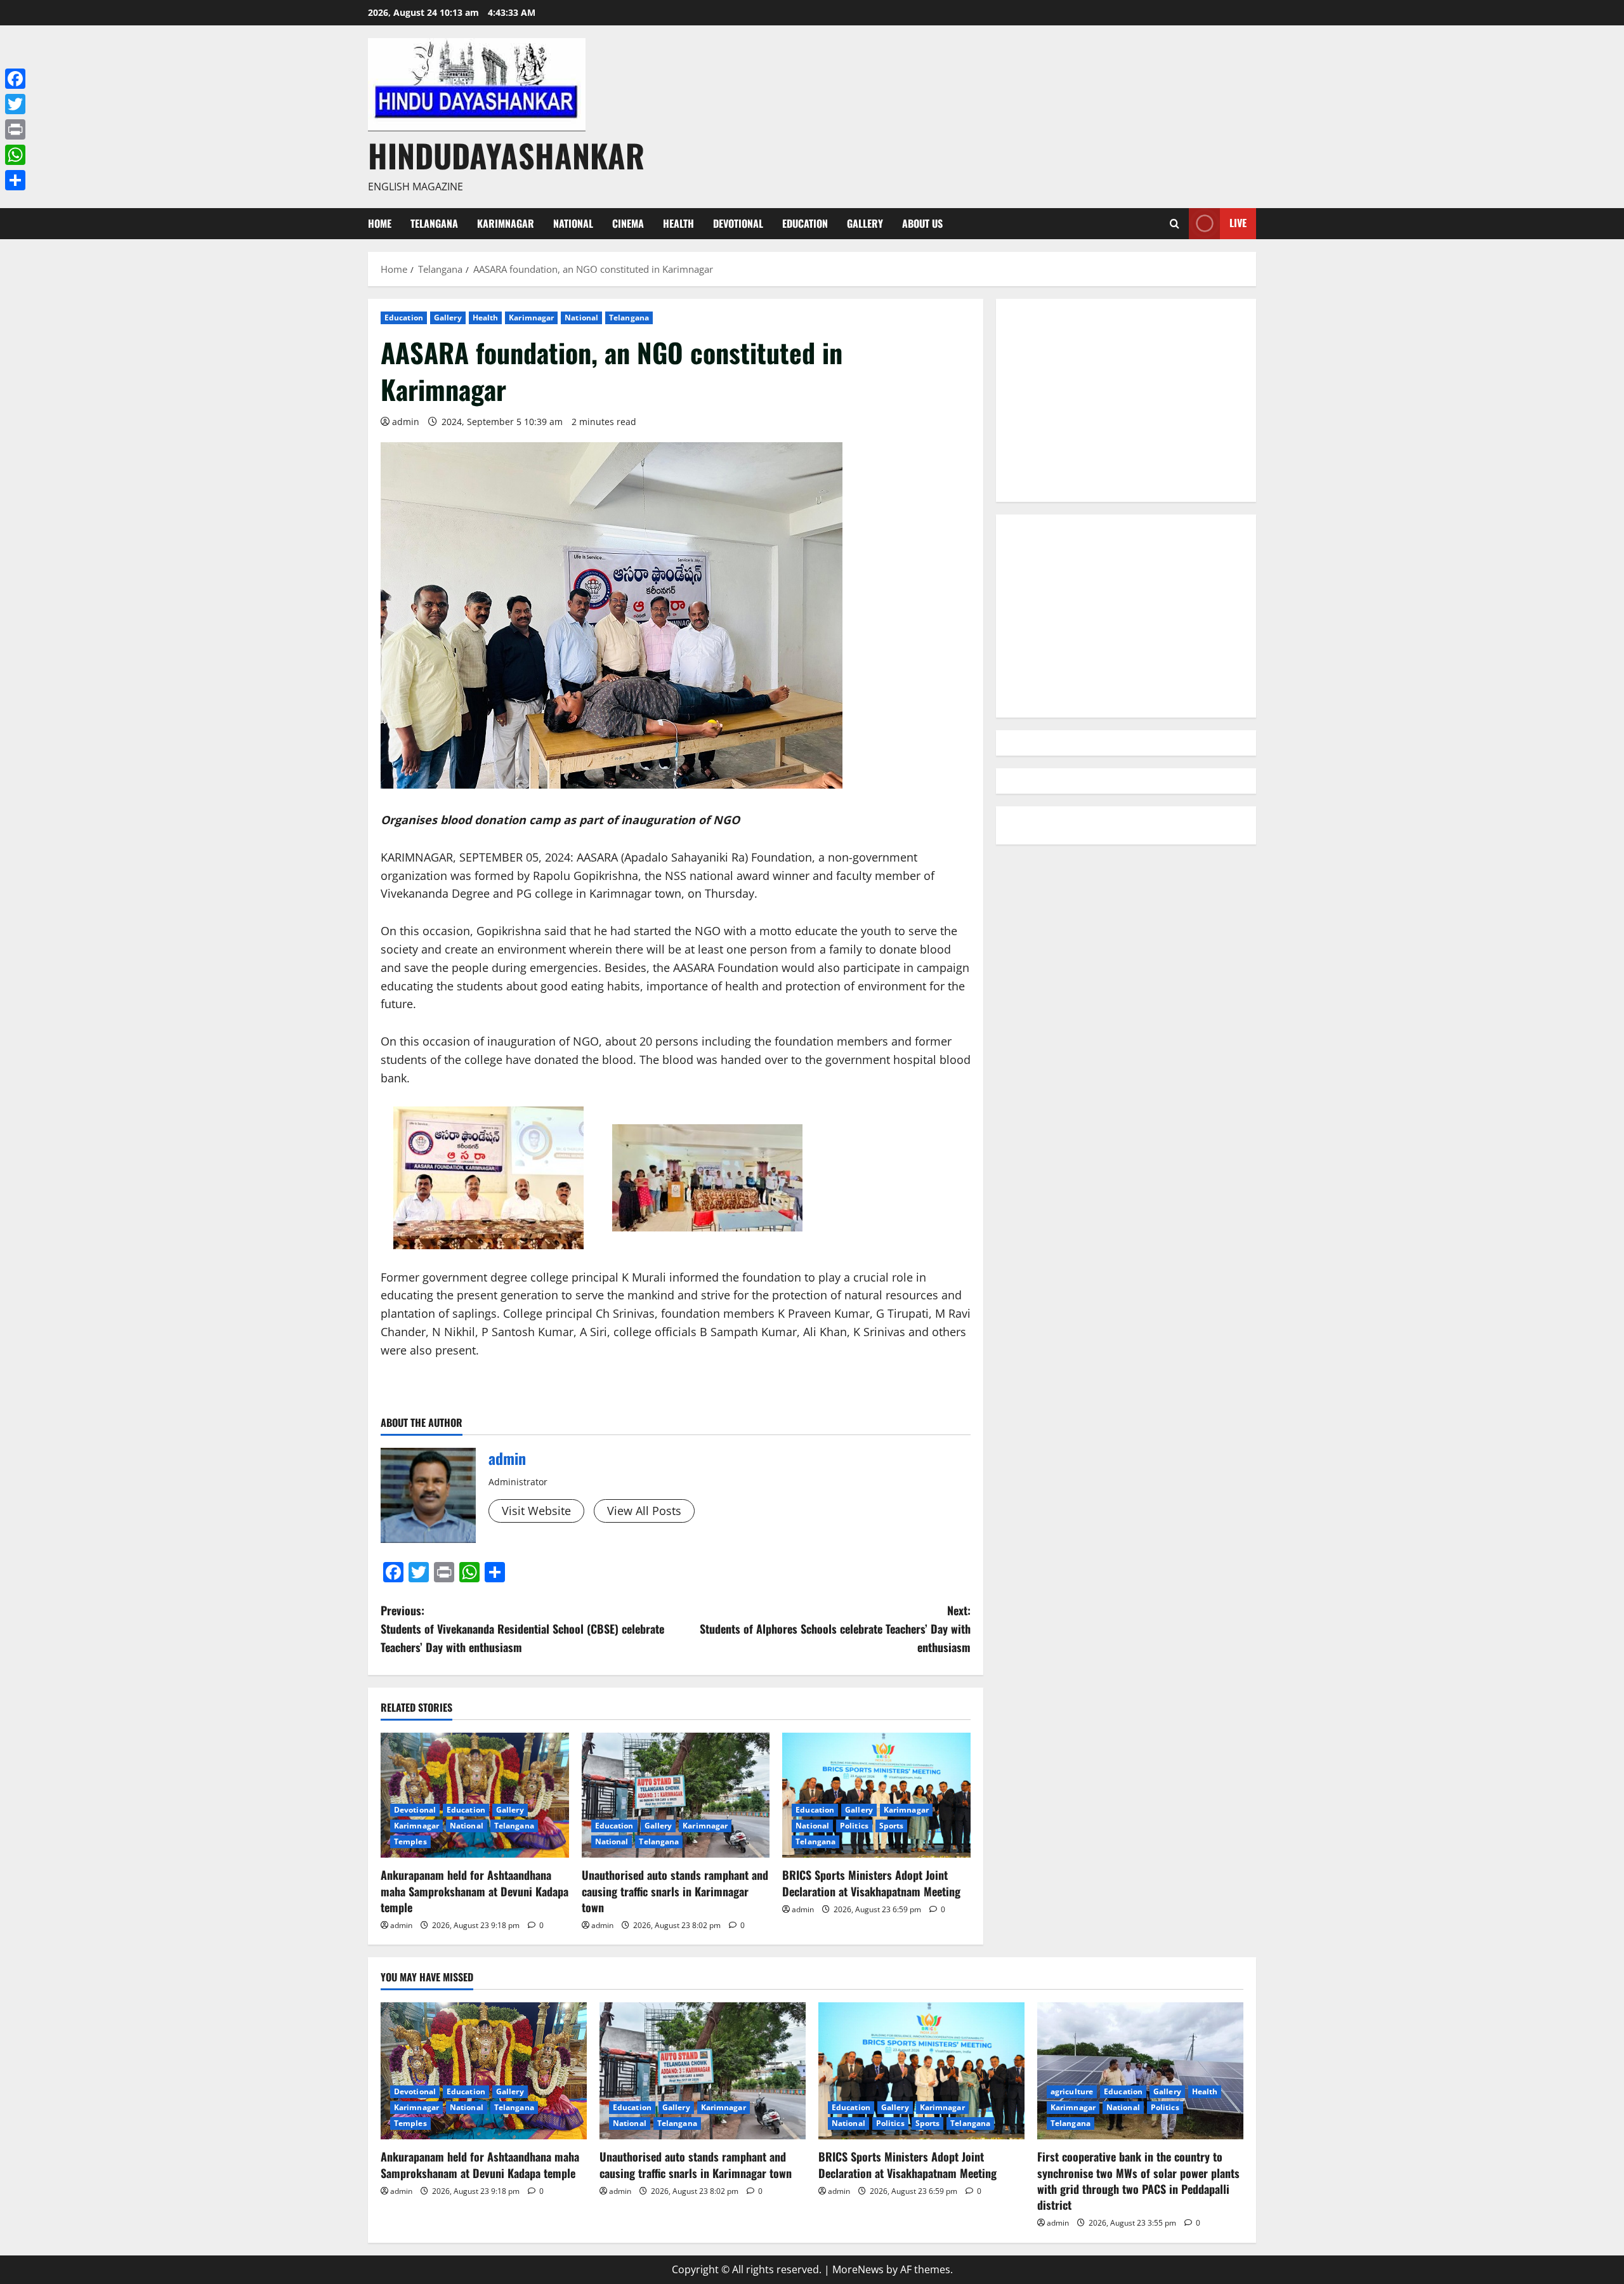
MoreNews (858, 2269)
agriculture (1072, 2091)
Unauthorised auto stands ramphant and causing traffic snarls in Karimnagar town (675, 1891)
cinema (628, 223)
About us (922, 223)
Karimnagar (506, 223)
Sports (892, 1826)
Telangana (434, 223)
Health (678, 223)
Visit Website (536, 1511)
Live (1238, 223)
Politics (854, 1826)
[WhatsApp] (15, 155)
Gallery (865, 223)
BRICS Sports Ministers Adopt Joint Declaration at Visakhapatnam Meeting (871, 1883)
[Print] (15, 129)
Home (380, 223)
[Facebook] (15, 79)
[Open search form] (1175, 224)
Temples (410, 1841)
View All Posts (644, 1511)
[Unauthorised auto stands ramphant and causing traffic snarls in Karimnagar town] (676, 1795)
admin (406, 422)
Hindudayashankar (506, 155)
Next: (835, 1629)
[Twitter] (15, 104)
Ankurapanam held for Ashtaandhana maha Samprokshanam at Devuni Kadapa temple (475, 1891)
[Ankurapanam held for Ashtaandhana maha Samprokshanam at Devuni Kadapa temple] (475, 1795)
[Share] (15, 180)
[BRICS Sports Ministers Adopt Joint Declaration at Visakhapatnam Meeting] (876, 1795)
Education (805, 223)
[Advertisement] (1126, 400)
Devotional (738, 223)
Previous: (522, 1629)
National (573, 223)
